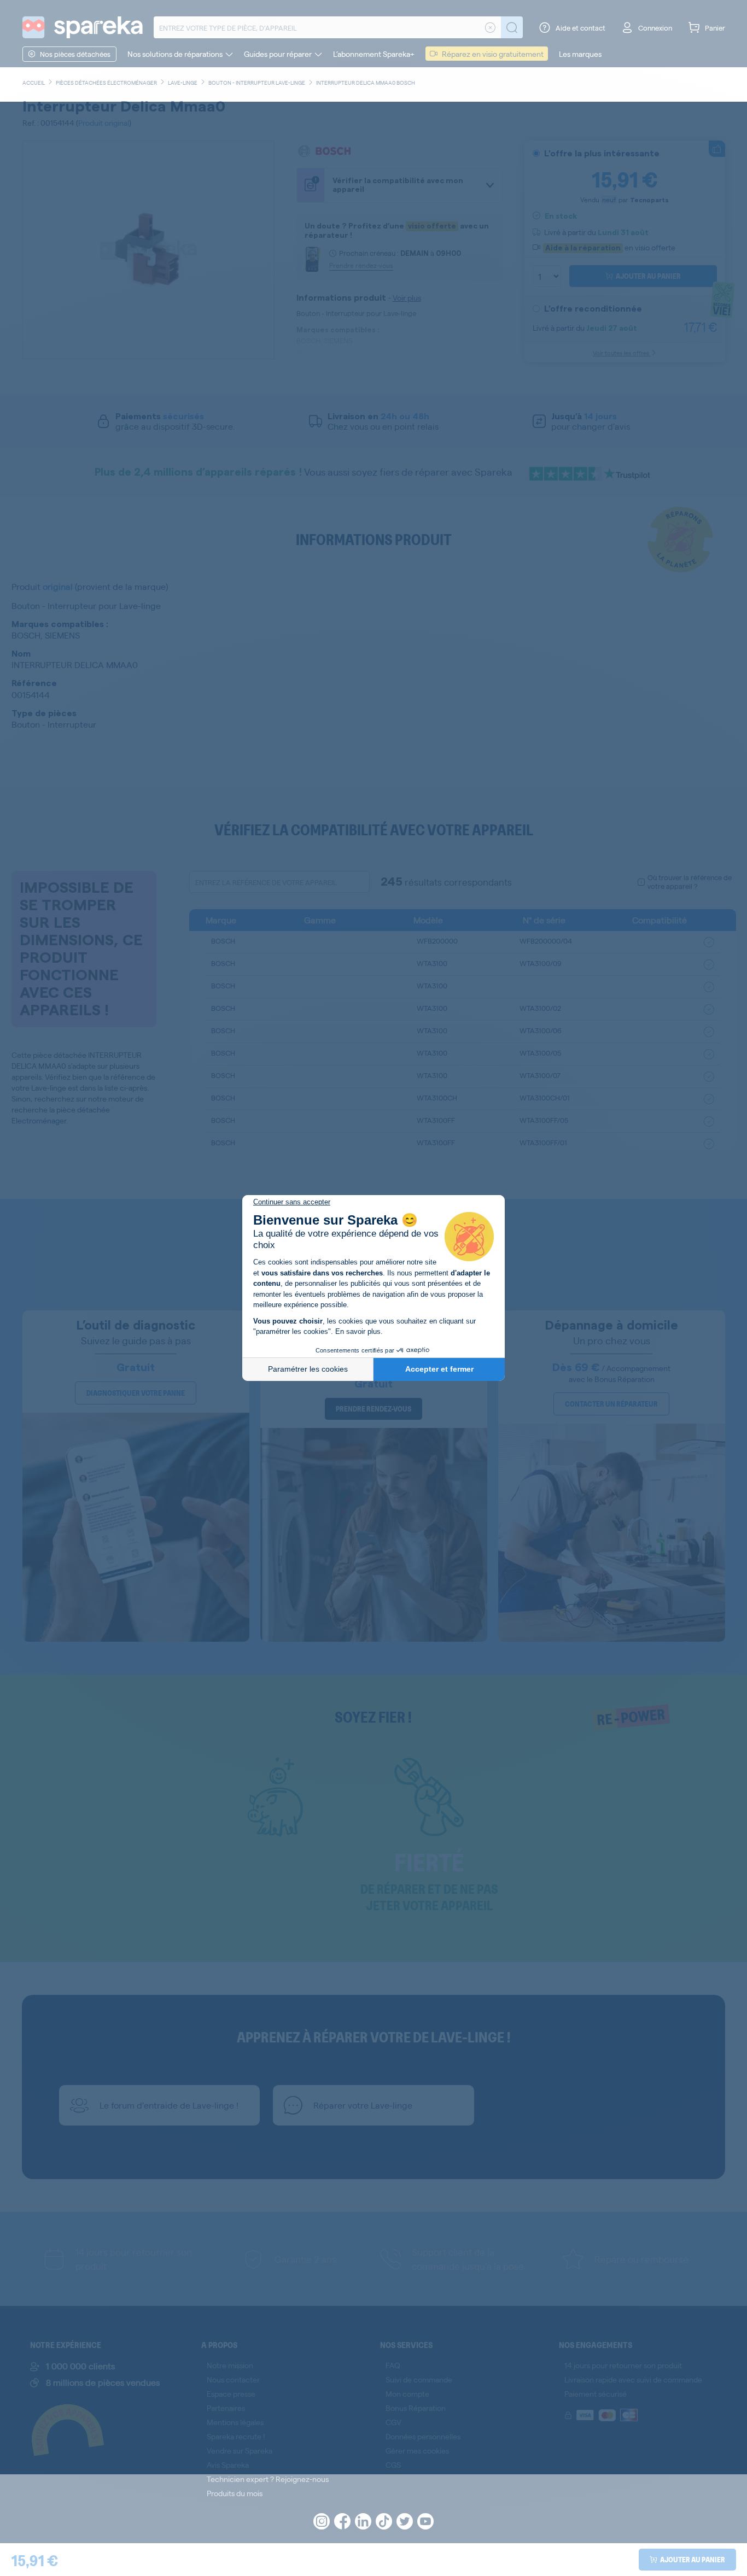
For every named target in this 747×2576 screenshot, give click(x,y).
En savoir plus (358, 1331)
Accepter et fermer (439, 1369)
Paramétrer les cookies (308, 1369)
